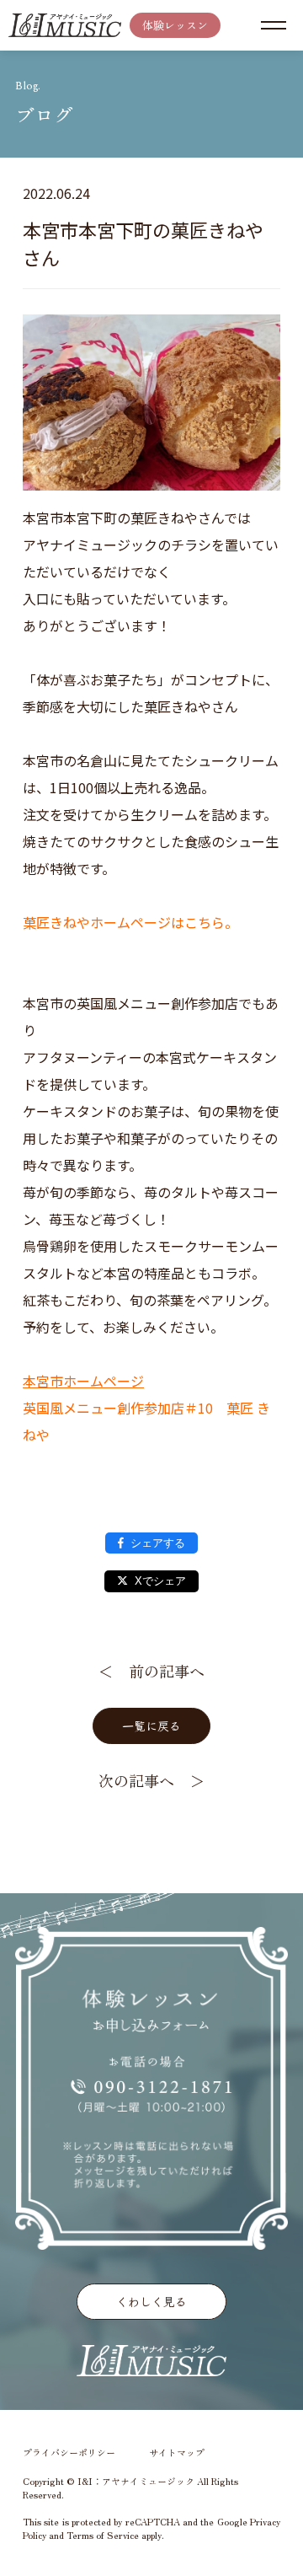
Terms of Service (103, 2535)
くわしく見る (151, 2301)
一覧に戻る (151, 1725)
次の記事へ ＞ (151, 1780)
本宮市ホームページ (83, 1381)
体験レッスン (175, 25)
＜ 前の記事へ (151, 1671)
